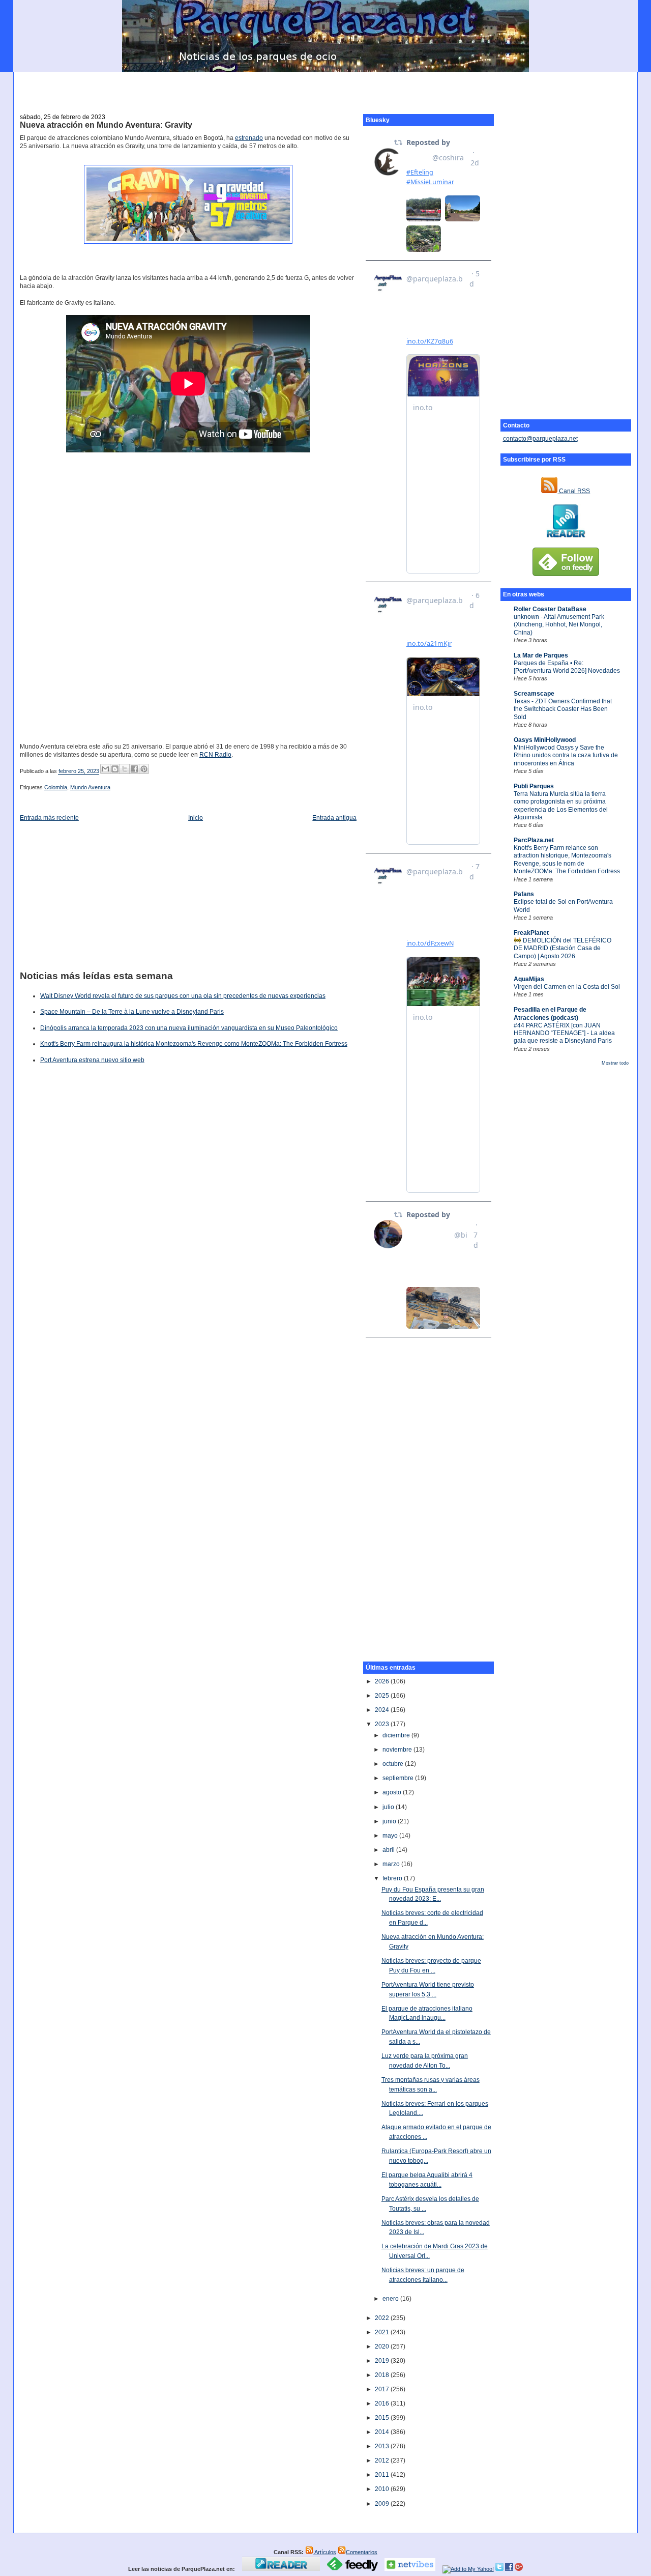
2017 (383, 2389)
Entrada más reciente (49, 818)
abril (389, 1850)
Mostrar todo (615, 1063)
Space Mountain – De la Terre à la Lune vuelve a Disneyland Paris (132, 1012)
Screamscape (534, 694)
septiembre (399, 1778)
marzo (392, 1864)
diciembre (397, 1735)
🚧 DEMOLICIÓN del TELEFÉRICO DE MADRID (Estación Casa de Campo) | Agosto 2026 (563, 948)
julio (389, 1807)
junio (390, 1821)
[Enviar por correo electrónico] (105, 769)
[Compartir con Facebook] (134, 769)
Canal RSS (574, 491)
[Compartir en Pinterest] (144, 769)
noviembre (398, 1750)
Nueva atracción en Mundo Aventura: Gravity (106, 125)
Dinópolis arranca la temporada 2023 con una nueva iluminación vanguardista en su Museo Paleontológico (189, 1028)
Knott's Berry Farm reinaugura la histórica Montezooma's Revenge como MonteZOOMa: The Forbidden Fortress (194, 1044)
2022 (383, 2318)
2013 (383, 2446)
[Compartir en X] (125, 769)
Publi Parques (534, 786)
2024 (383, 1710)
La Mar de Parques (541, 655)
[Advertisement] (325, 87)
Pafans (524, 894)
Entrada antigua (334, 818)
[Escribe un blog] (115, 769)
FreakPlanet (531, 933)
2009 (383, 2504)
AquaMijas (529, 979)
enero (391, 2299)
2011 (383, 2475)
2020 (383, 2346)
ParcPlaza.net (534, 840)
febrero (393, 1878)
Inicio (196, 818)
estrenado (249, 138)
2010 (383, 2489)
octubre (394, 1764)
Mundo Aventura (90, 787)
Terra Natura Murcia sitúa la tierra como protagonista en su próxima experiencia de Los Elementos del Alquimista (561, 806)
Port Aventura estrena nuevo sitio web (92, 1060)
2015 (383, 2418)
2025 (383, 1696)
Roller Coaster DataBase (550, 609)
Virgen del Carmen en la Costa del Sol (567, 987)
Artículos (325, 2552)
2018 (383, 2375)
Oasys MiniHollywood (545, 740)
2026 (383, 1681)
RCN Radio (215, 755)
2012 (383, 2460)
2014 (383, 2432)
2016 (383, 2403)
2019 (383, 2361)
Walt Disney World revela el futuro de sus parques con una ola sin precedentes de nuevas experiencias (183, 996)
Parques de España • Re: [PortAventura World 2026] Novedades (567, 667)
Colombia (56, 787)
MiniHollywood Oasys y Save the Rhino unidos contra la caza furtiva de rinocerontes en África (566, 755)
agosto (393, 1792)
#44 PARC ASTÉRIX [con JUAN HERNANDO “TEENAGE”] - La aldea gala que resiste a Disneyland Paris (564, 1033)
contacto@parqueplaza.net (540, 439)
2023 (383, 1724)
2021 (383, 2332)
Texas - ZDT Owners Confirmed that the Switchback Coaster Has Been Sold (563, 709)
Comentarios (362, 2552)
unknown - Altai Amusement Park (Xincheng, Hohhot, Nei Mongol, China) (559, 625)
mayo (391, 1836)
